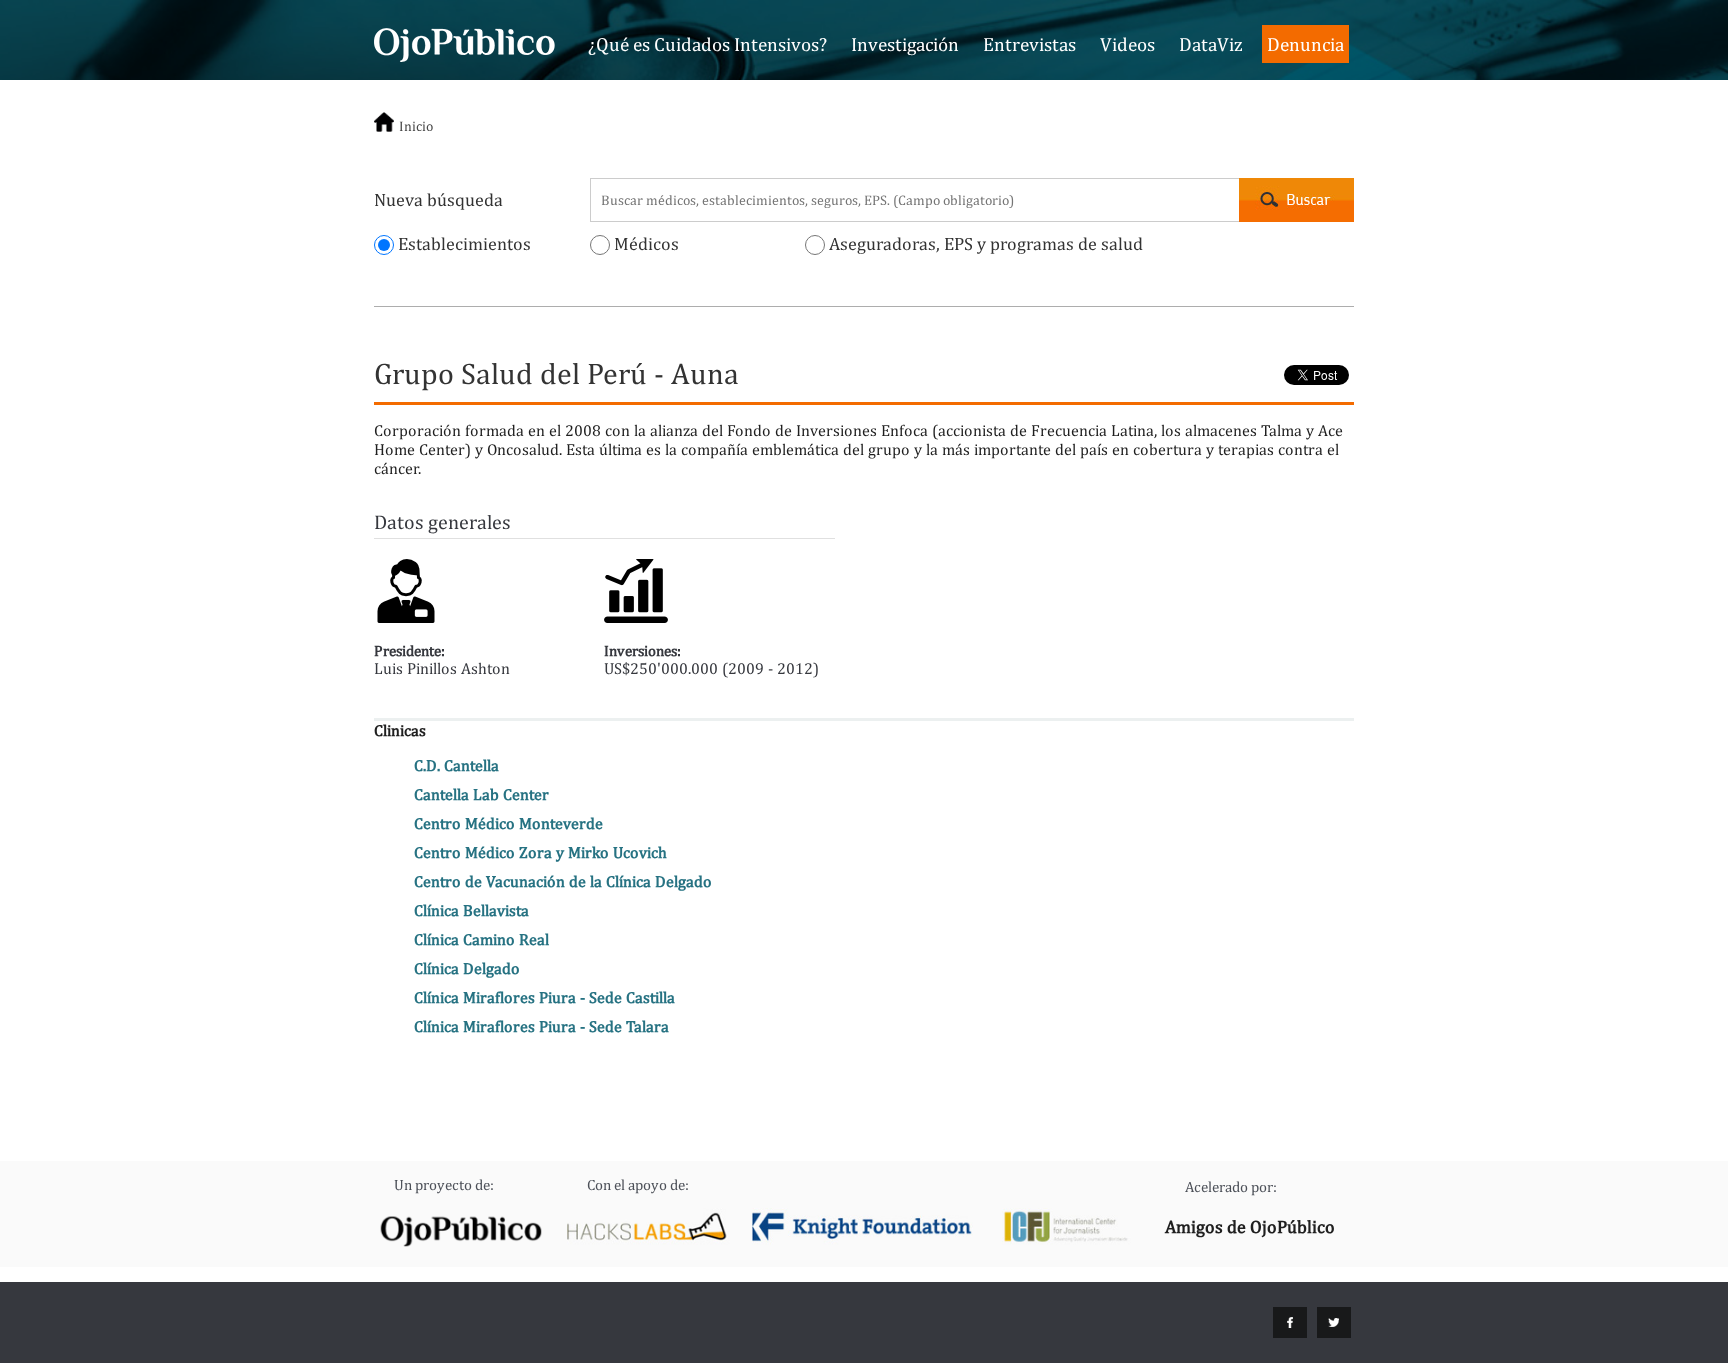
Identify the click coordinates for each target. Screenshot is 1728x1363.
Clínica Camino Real (481, 939)
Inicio (416, 126)
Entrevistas (1029, 44)
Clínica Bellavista (471, 910)
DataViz (1211, 44)
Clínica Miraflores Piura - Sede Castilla (544, 997)
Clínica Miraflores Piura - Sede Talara (541, 1026)
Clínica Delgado (467, 968)
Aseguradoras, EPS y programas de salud (984, 243)
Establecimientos (462, 243)
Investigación (905, 44)
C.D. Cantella (456, 765)
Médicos (644, 243)
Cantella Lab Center (481, 794)
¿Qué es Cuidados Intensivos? (707, 44)
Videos (1127, 44)
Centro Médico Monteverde (508, 823)
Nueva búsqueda (438, 199)
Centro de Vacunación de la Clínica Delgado (563, 881)
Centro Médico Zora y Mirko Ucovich (540, 852)
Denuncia (1305, 44)
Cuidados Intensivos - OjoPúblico (464, 42)
